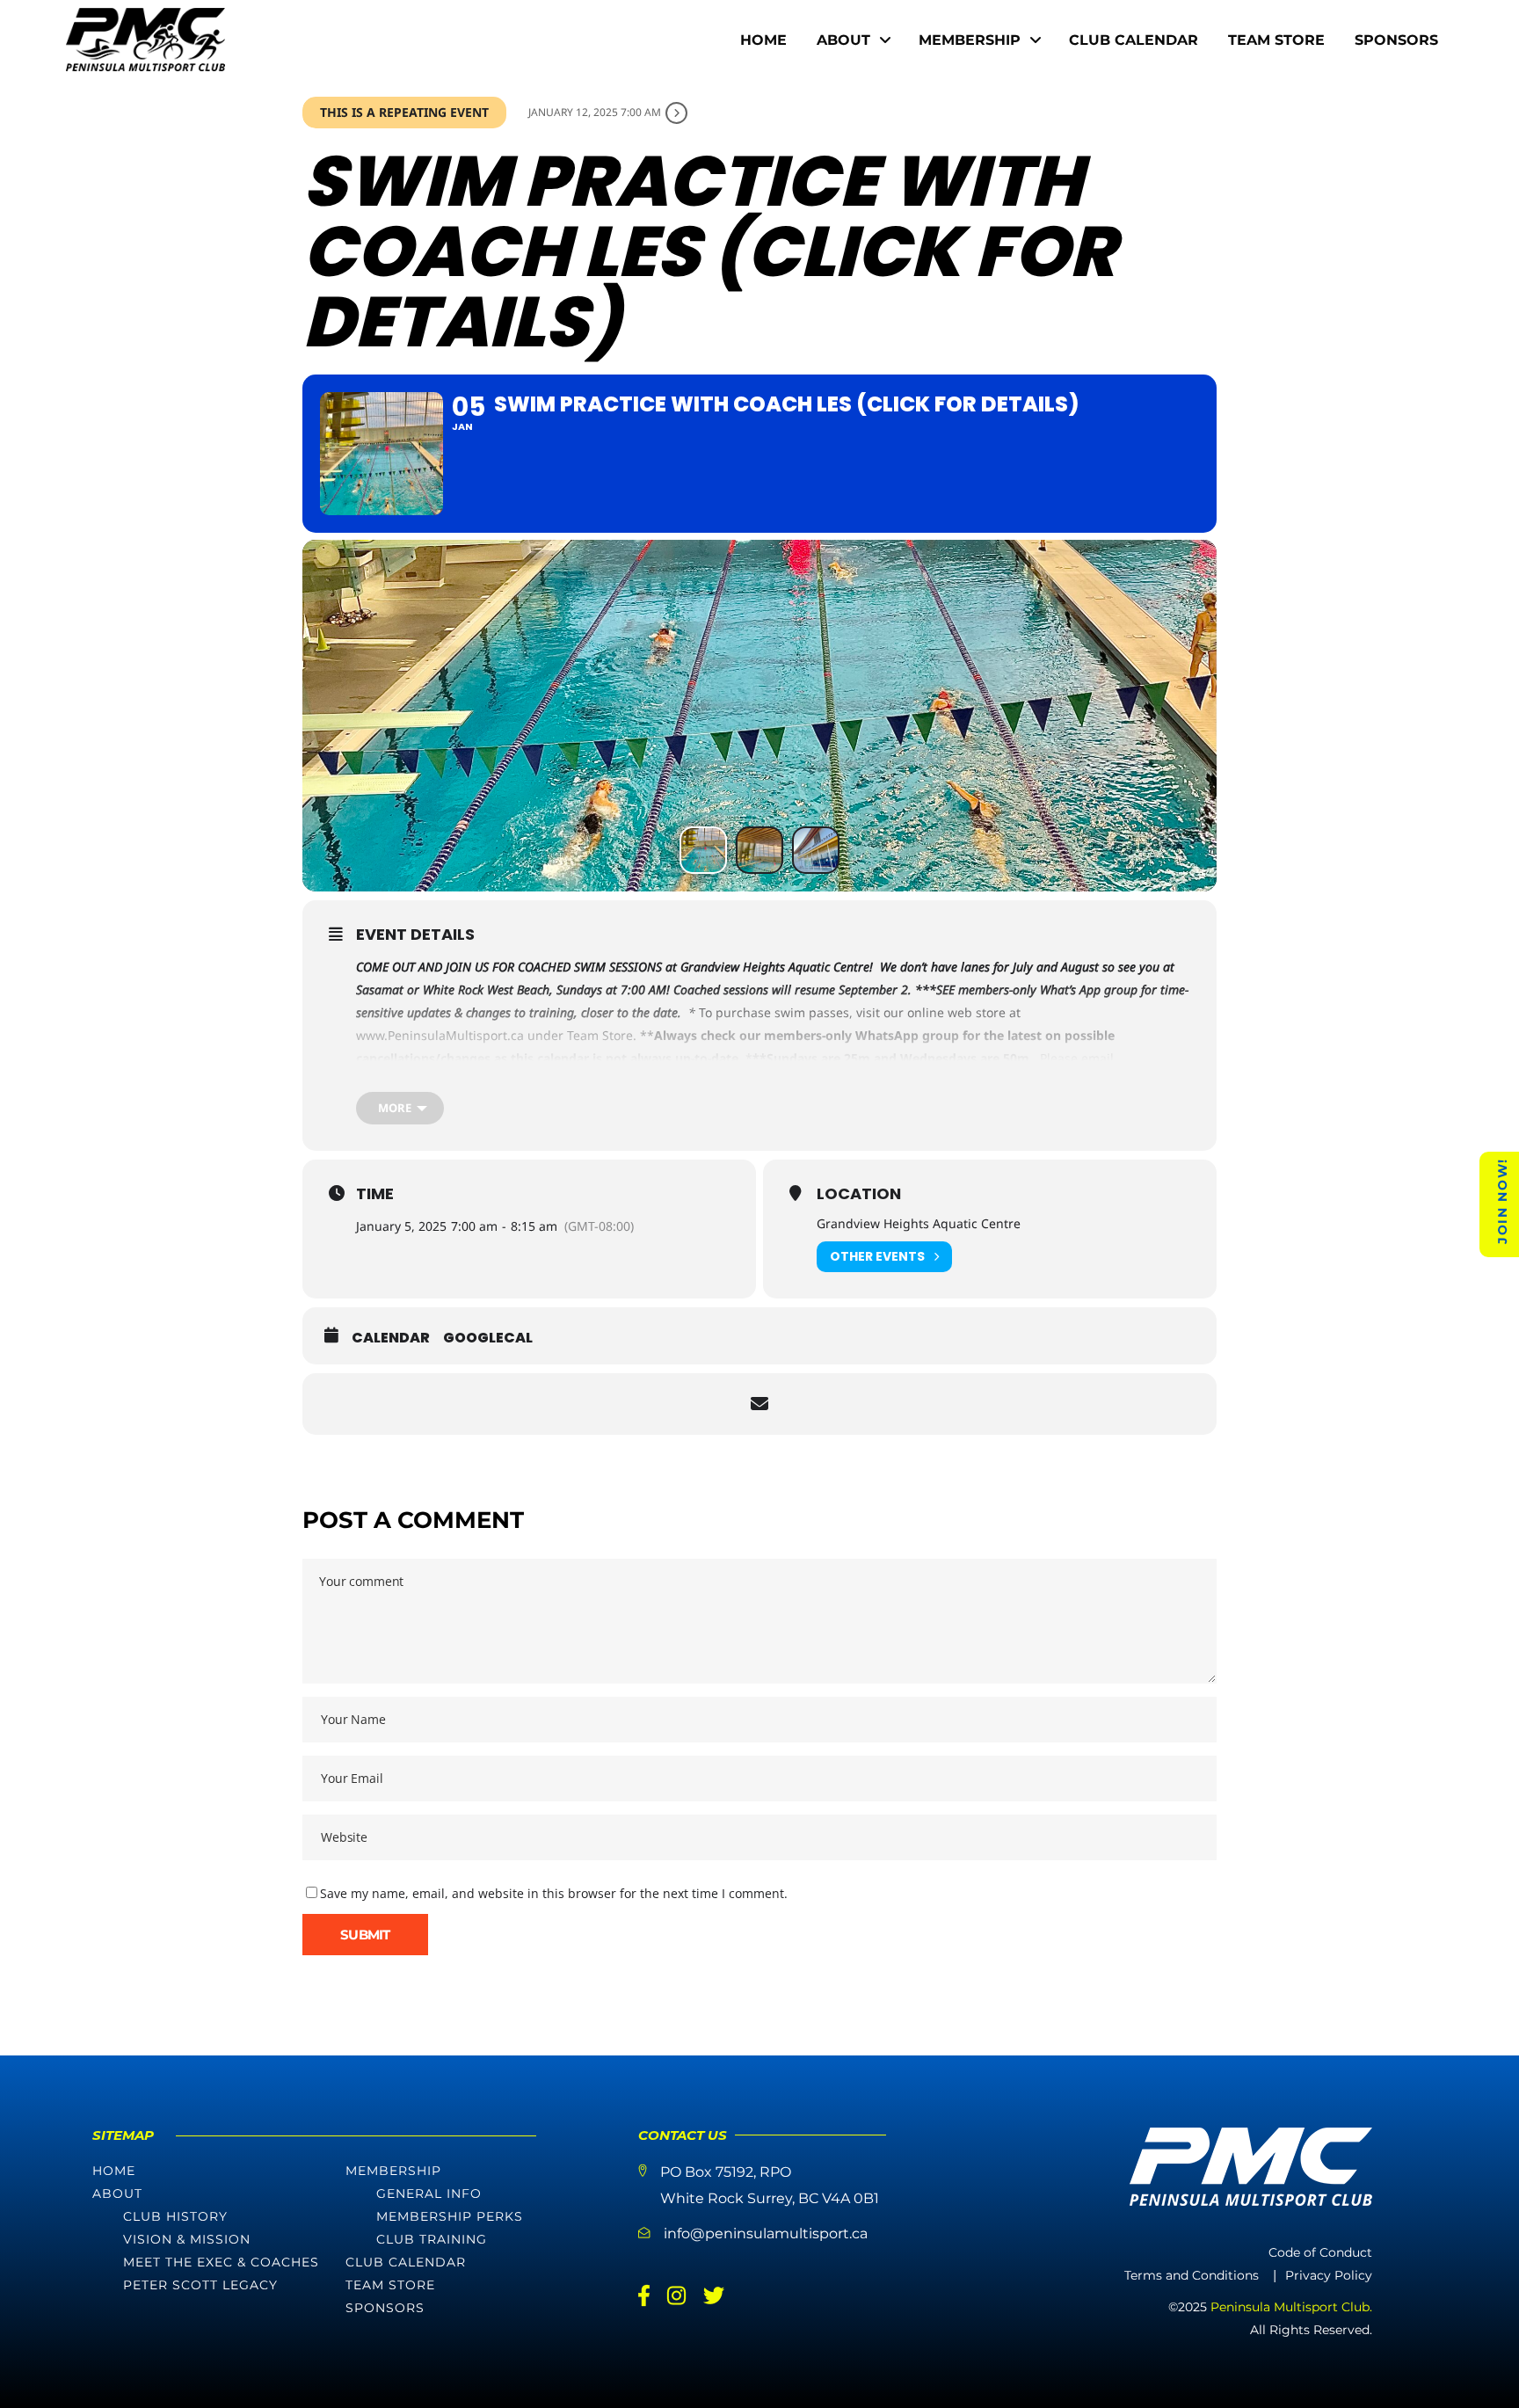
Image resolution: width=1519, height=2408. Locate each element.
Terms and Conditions (1192, 2275)
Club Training (432, 2239)
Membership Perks (450, 2216)
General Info (429, 2193)
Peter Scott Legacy (200, 2285)
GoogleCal (488, 1338)
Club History (175, 2216)
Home (114, 2171)
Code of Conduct (1320, 2252)
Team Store (390, 2285)
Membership (393, 2171)
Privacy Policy (1329, 2275)
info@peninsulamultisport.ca (766, 2233)
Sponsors (385, 2308)
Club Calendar (406, 2262)
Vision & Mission (187, 2239)
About (117, 2193)
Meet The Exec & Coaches (221, 2262)
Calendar (391, 1338)
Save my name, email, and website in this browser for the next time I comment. (554, 1893)
